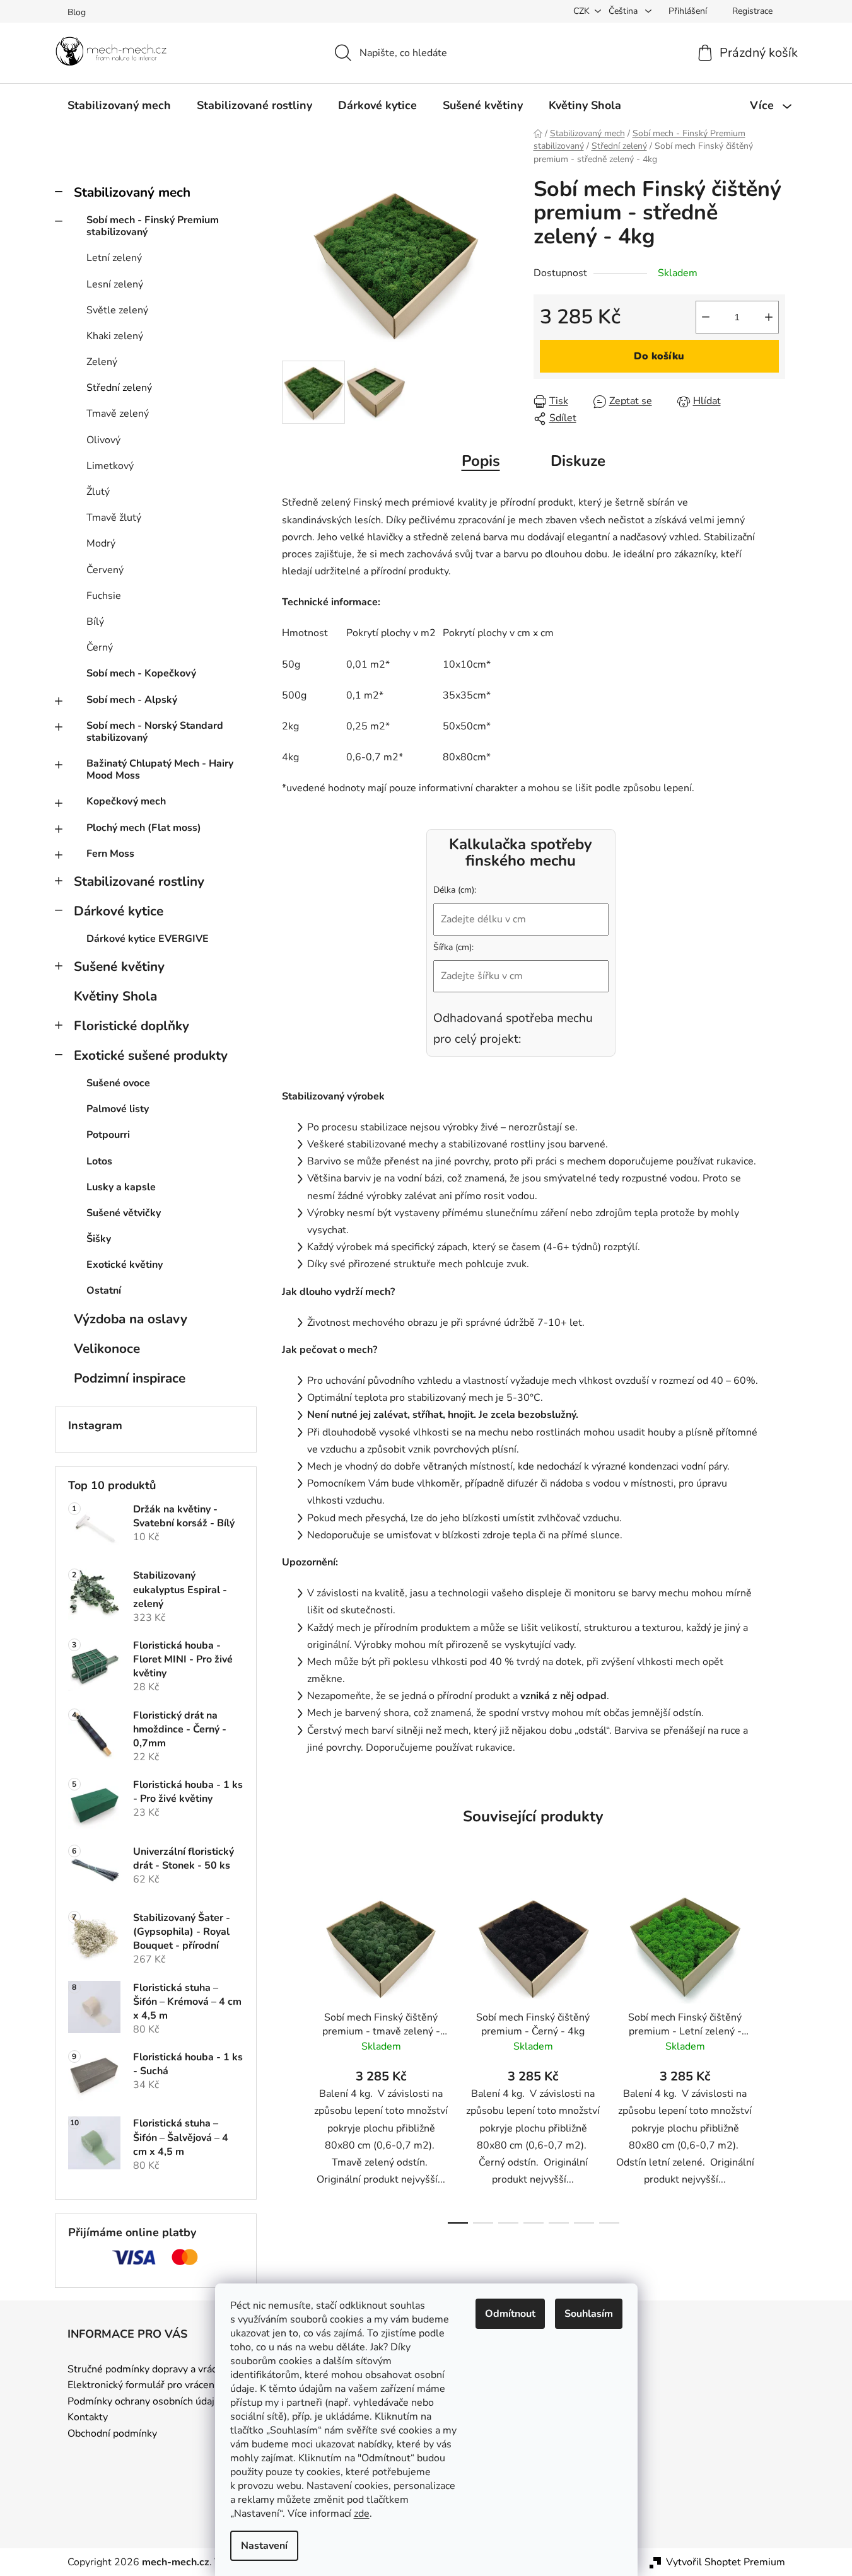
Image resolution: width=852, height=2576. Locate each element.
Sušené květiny (119, 966)
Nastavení (264, 2546)
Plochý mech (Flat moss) (144, 828)
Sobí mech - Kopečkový (141, 673)
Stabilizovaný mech (132, 192)
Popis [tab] (481, 461)
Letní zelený (114, 258)
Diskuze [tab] (578, 461)
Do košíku (659, 356)
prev (292, 2053)
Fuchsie (104, 596)
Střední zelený (119, 388)
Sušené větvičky (124, 1213)
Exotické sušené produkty (151, 1055)
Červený (105, 570)
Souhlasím (589, 2314)
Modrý (101, 543)
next (775, 2053)
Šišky (99, 1239)
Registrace (752, 11)
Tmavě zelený (118, 414)
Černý (100, 647)
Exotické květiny (125, 1265)
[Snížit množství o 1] (706, 317)
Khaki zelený (115, 336)
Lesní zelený (115, 284)
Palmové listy (118, 1109)
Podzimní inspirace (130, 1378)
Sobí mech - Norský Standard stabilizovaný (155, 732)
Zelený (102, 362)
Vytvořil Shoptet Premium (726, 2562)
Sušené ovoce (118, 1083)
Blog (77, 12)
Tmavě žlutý (114, 518)
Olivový (103, 440)
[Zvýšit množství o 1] (769, 317)
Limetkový (110, 466)
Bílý (95, 622)
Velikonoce (107, 1349)
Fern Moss (110, 854)
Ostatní (104, 1291)
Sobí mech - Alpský (132, 700)
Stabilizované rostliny (139, 881)
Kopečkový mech (126, 801)
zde (362, 2514)
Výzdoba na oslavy (131, 1319)
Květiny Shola (115, 996)
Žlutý (98, 492)
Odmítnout (510, 2314)
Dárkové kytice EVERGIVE (148, 939)
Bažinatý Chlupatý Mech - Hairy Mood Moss (160, 769)
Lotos (99, 1161)
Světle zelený (117, 310)
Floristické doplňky (131, 1026)
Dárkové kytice (119, 911)
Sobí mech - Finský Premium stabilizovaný (153, 226)
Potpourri (108, 1135)
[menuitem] (119, 105)
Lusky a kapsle (121, 1187)
